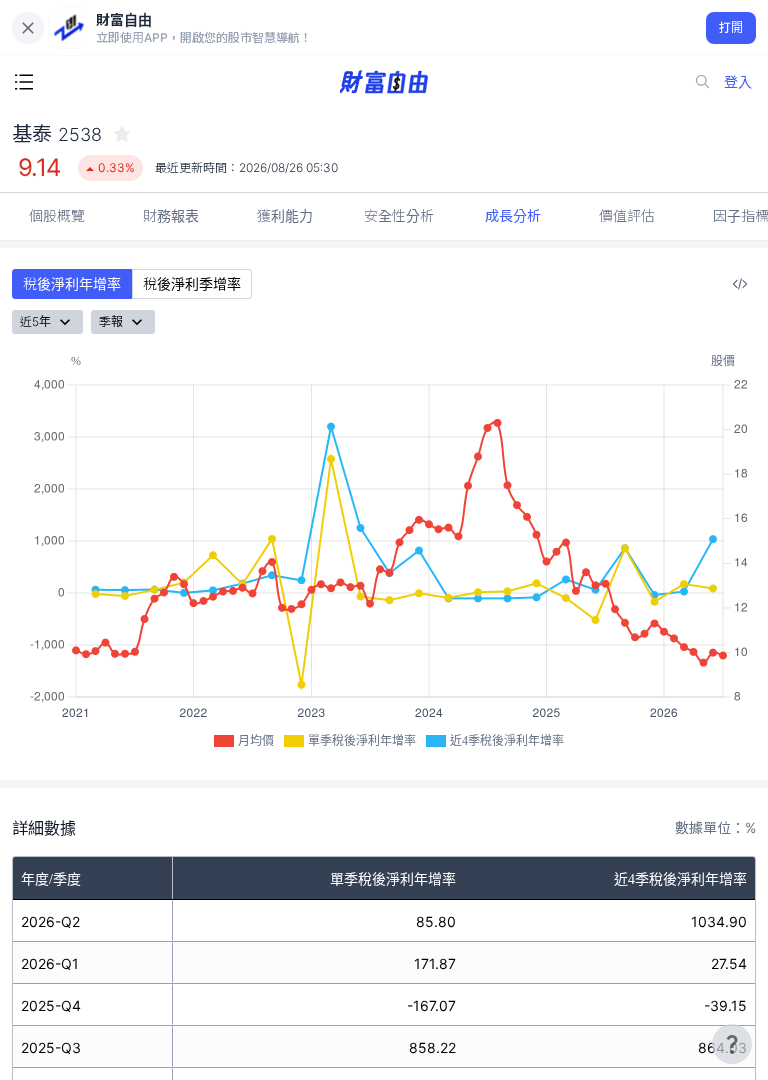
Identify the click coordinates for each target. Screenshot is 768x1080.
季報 (111, 321)
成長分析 (513, 215)
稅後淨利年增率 (72, 283)
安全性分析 (399, 215)
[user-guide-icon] (732, 1044)
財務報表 (171, 215)
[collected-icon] (122, 134)
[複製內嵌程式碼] (740, 284)
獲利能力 (285, 215)
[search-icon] (703, 82)
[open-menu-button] (24, 82)
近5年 (35, 321)
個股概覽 (57, 215)
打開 (731, 27)
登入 (738, 81)
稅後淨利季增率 (192, 283)
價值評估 (627, 215)
